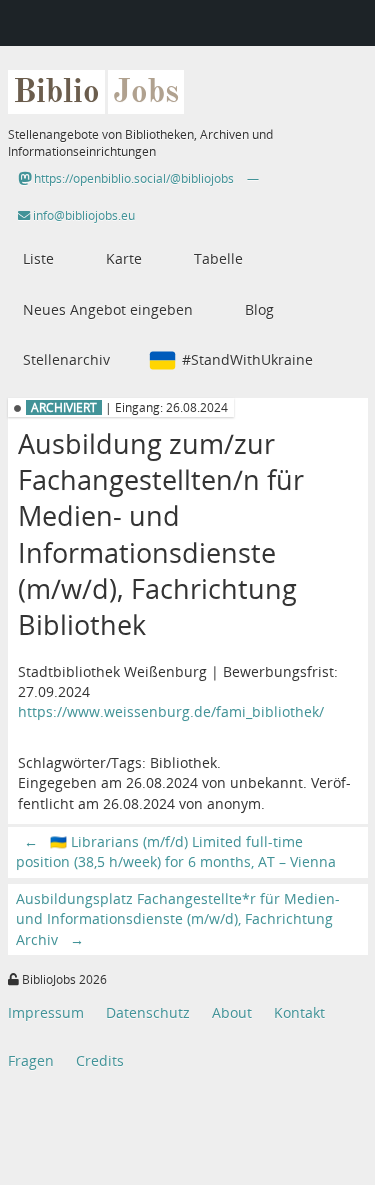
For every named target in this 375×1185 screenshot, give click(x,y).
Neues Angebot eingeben (108, 309)
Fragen (31, 1060)
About (232, 1012)
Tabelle (218, 258)
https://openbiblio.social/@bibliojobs (132, 178)
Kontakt (299, 1012)
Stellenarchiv (66, 359)
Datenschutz (148, 1012)
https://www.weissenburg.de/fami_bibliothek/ (171, 711)
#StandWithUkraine (247, 359)
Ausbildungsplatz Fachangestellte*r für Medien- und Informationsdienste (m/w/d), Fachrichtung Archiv (178, 919)
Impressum (46, 1012)
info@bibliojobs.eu (82, 215)
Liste (38, 258)
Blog (259, 309)
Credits (100, 1060)
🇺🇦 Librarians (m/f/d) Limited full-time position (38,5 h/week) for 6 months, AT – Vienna (176, 851)
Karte (124, 258)
